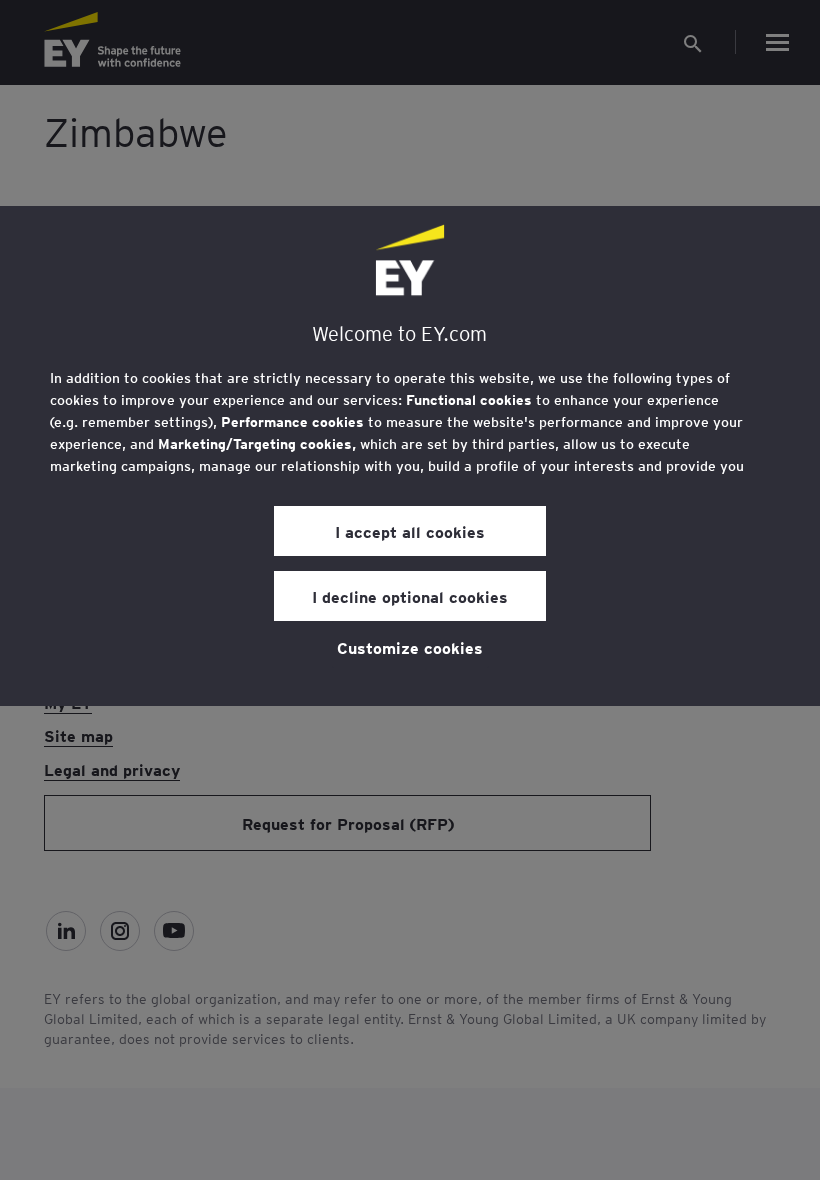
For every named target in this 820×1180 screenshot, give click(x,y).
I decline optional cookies (410, 596)
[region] (410, 456)
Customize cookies (410, 647)
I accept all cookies (410, 531)
